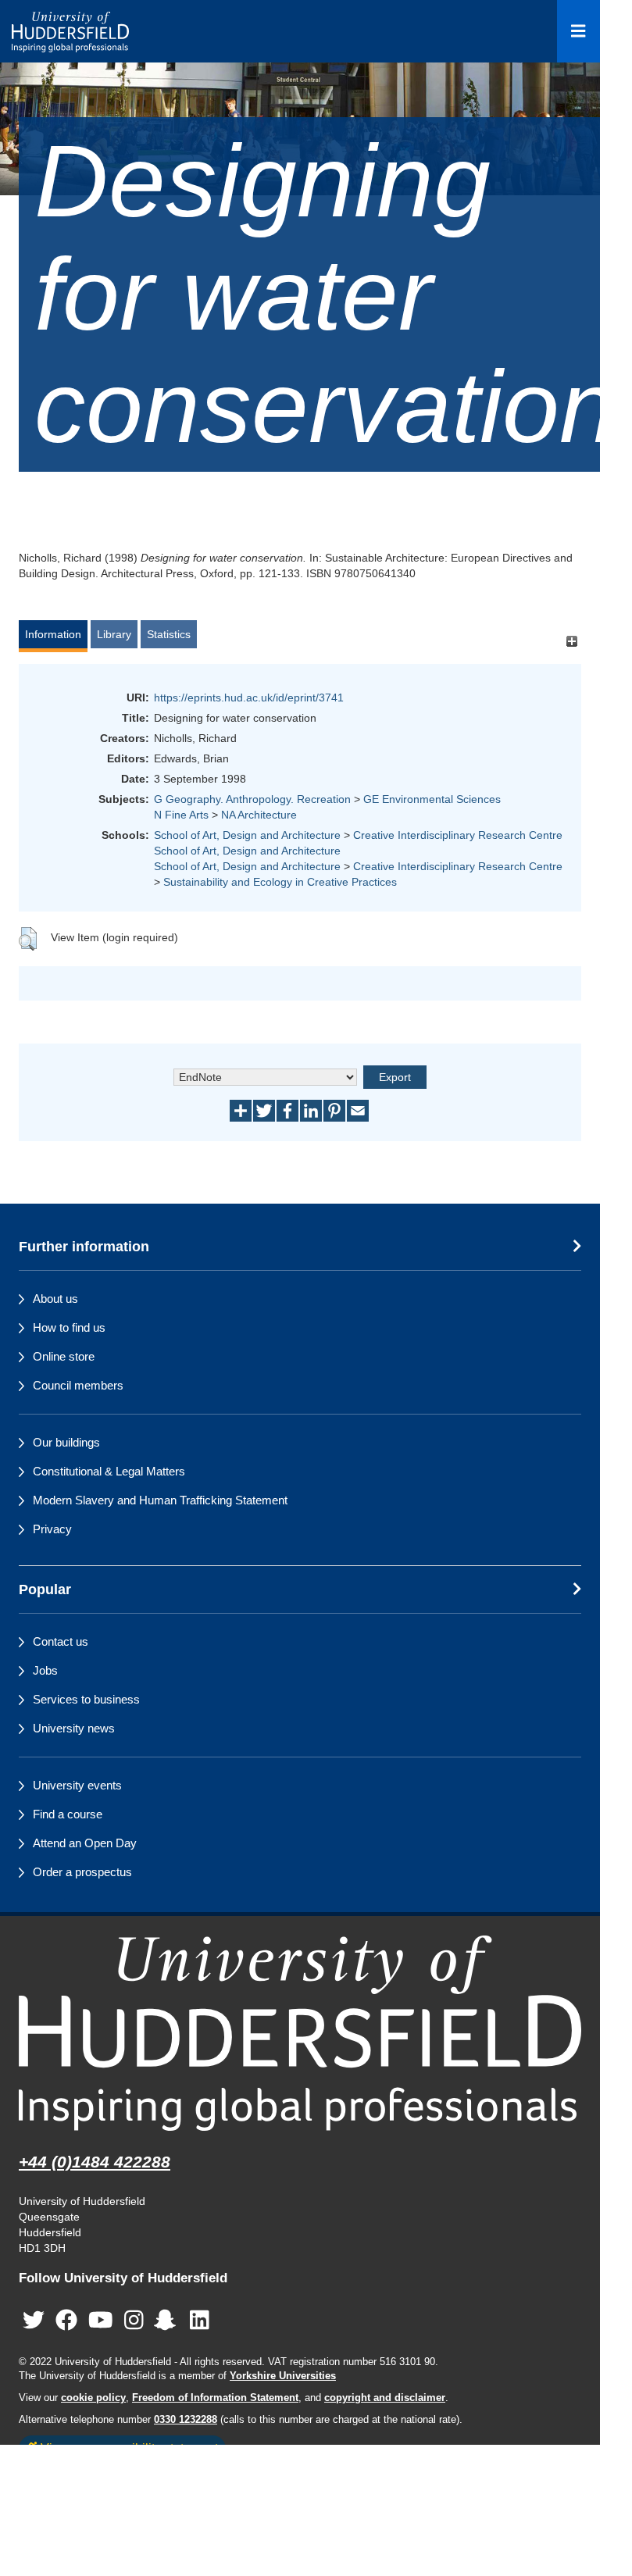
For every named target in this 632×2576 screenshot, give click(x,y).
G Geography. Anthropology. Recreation (252, 799)
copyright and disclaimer (385, 2398)
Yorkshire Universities (283, 2376)
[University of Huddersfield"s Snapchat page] (168, 2320)
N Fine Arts (181, 815)
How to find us (69, 1327)
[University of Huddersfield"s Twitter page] (34, 2320)
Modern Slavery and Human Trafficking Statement (160, 1500)
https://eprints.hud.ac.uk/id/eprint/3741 (249, 698)
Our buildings (66, 1442)
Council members (78, 1385)
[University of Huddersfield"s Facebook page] (66, 2320)
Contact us (61, 1641)
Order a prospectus (82, 1872)
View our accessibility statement (128, 2448)
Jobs (45, 1670)
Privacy (52, 1529)
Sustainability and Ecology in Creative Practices (280, 882)
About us (55, 1299)
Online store (64, 1356)
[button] (28, 939)
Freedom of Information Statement (215, 2398)
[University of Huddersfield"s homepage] (300, 2033)
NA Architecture (259, 815)
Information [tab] (53, 634)
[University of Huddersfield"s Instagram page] (134, 2320)
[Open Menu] (578, 31)
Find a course (68, 1814)
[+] (571, 642)
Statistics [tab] (169, 634)
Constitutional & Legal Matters (109, 1471)
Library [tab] (114, 634)
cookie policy (93, 2398)
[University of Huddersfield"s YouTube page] (101, 2320)
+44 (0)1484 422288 (95, 2162)
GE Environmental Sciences (432, 799)
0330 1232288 (186, 2420)
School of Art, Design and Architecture (247, 835)
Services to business (86, 1699)
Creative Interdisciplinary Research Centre (458, 835)
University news (74, 1728)
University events (77, 1785)
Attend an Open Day (85, 1843)
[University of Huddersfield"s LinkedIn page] (200, 2320)
